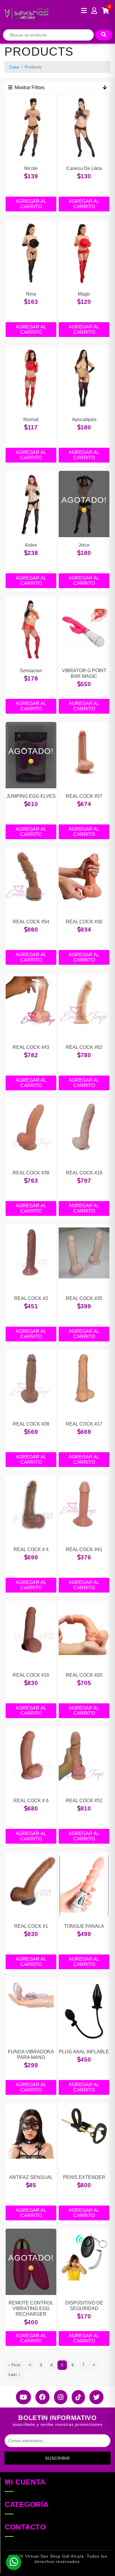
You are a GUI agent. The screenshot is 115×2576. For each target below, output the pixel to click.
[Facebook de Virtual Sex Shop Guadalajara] (40, 2397)
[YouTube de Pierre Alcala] (21, 2397)
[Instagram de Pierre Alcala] (58, 2397)
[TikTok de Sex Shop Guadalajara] (76, 2397)
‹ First (15, 2365)
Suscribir (57, 2458)
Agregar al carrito (31, 204)
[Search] (104, 35)
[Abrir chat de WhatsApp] (14, 2562)
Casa (14, 67)
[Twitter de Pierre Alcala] (94, 2397)
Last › (14, 2374)
